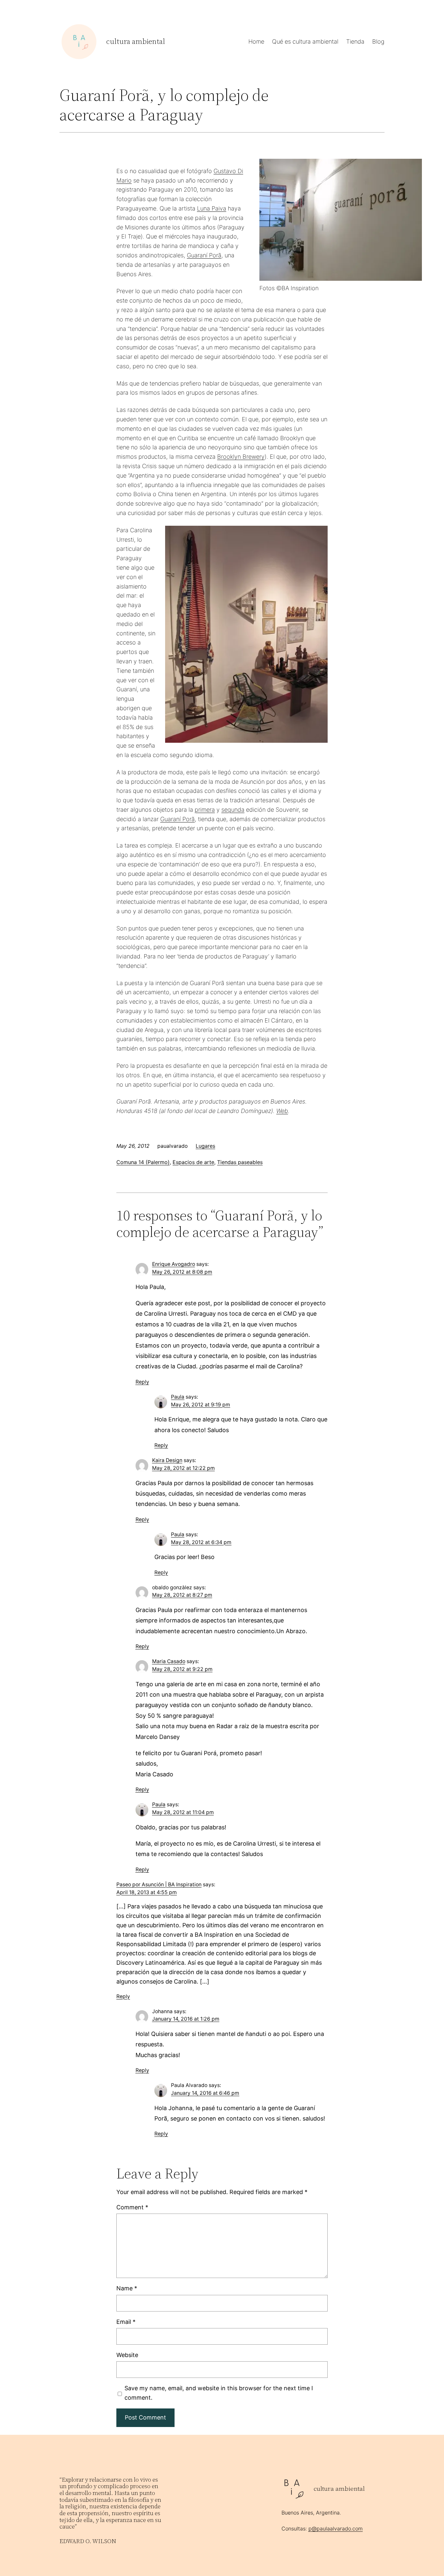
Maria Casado (169, 1661)
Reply (142, 1382)
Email (126, 2322)
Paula (178, 1397)
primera (205, 810)
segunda (233, 810)
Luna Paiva (212, 208)
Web (282, 1111)
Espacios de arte (193, 1162)
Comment (132, 2207)
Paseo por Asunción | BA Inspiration (159, 1885)
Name (127, 2288)
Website (127, 2355)
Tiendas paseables (240, 1162)
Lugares (205, 1146)
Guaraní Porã (204, 255)
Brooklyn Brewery (241, 457)
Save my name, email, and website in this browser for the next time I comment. (219, 2393)
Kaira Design (167, 1460)
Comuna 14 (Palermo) (143, 1162)
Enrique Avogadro (174, 1264)
